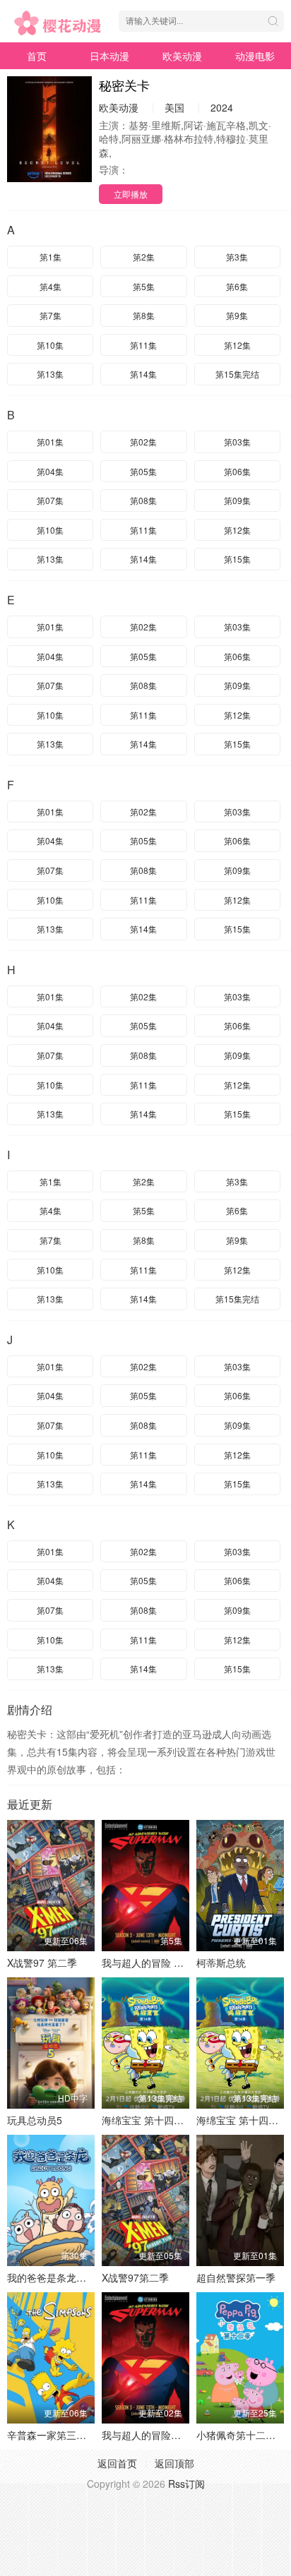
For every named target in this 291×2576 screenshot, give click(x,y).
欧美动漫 (182, 56)
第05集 (143, 471)
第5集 (144, 286)
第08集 (143, 500)
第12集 (237, 345)
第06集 (237, 471)
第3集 (237, 257)
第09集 (237, 500)
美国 (174, 107)
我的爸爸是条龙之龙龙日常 (66, 2277)
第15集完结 (237, 374)
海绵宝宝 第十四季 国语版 (159, 2120)
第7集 (51, 315)
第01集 (50, 442)
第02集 (143, 442)
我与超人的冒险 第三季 (153, 1963)
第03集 (237, 442)
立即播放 (131, 194)
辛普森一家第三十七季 (57, 2435)
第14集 (143, 374)
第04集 (50, 471)
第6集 (237, 286)
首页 (37, 56)
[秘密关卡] (49, 129)
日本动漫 (109, 56)
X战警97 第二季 (42, 1963)
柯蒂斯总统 (221, 1963)
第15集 (237, 559)
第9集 (237, 315)
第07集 (50, 500)
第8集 (144, 315)
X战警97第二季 (135, 2277)
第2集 (144, 257)
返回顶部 (174, 2463)
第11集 (143, 345)
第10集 (50, 345)
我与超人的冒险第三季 (151, 2435)
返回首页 (117, 2463)
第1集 (51, 257)
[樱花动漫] (59, 23)
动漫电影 (255, 56)
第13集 (50, 374)
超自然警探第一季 (236, 2277)
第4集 (51, 286)
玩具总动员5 (35, 2120)
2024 (222, 107)
